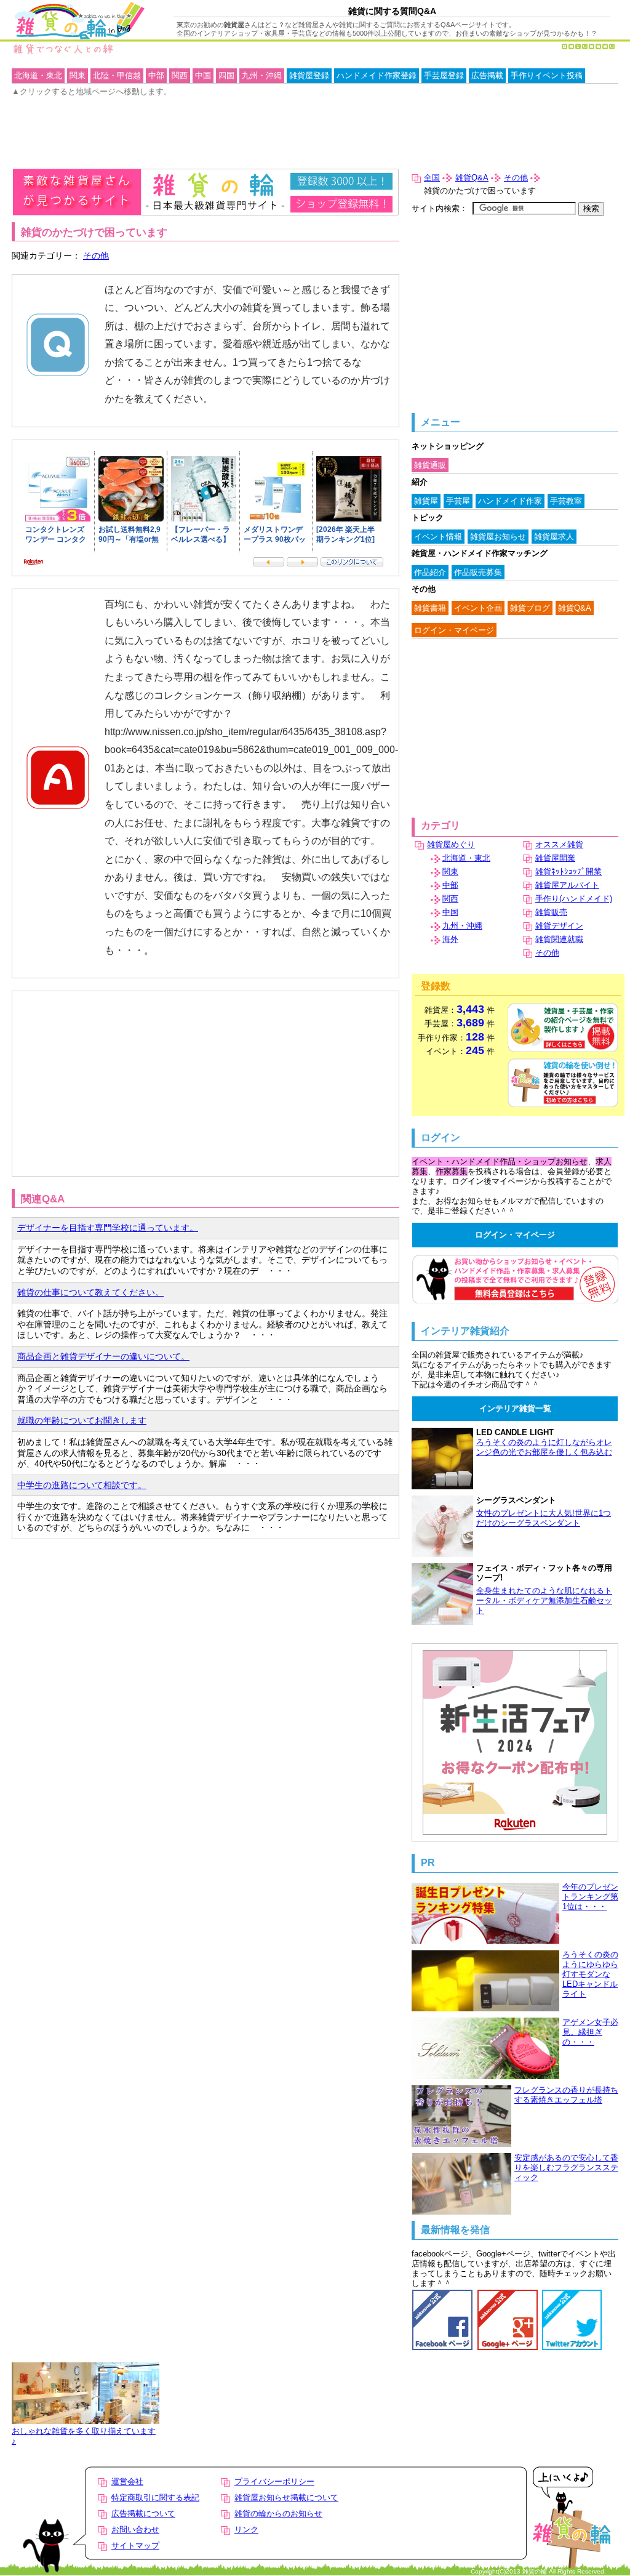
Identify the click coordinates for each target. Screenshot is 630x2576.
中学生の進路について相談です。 (82, 1485)
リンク (246, 2530)
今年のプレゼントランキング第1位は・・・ (590, 1897)
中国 (450, 912)
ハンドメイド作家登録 (377, 75)
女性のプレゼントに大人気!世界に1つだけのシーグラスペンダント (544, 1518)
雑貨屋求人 (554, 537)
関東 (450, 871)
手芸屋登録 (444, 75)
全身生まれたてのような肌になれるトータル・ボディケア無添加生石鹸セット (544, 1600)
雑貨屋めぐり (451, 844)
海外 (450, 939)
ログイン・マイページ (454, 630)
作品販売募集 (478, 572)
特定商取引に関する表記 (155, 2498)
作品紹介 (430, 572)
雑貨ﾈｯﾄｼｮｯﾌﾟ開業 (568, 871)
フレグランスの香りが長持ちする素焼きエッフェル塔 (566, 2095)
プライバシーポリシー (274, 2481)
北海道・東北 (466, 858)
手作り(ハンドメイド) (574, 899)
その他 (96, 256)
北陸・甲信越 (117, 75)
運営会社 (127, 2481)
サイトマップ (135, 2546)
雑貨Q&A (472, 178)
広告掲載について (143, 2514)
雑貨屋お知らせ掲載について (286, 2498)
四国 (226, 75)
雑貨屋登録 (309, 75)
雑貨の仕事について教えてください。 (90, 1292)
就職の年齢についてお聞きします (82, 1420)
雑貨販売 (551, 912)
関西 (450, 899)
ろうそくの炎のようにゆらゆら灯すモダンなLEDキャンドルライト (590, 1974)
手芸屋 (458, 501)
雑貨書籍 (430, 608)
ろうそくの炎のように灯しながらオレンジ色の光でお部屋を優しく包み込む (544, 1447)
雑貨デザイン (559, 926)
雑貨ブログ (530, 608)
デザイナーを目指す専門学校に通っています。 (108, 1228)
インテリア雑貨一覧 (515, 1408)
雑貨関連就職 (559, 939)
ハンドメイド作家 (510, 501)
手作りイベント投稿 (547, 75)
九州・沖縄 (462, 926)
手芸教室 (566, 501)
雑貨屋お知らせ (498, 537)
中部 (450, 885)
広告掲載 (487, 75)
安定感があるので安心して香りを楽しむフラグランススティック (566, 2167)
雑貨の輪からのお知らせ (278, 2514)
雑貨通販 (430, 465)
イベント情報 (438, 537)
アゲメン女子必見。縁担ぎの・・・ (590, 2032)
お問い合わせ (135, 2530)
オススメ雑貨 (559, 844)
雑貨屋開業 (555, 858)
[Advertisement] (80, 1025)
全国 (432, 178)
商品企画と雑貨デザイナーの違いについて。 (103, 1356)
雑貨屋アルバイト (567, 885)
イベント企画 (478, 608)
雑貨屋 (426, 501)
